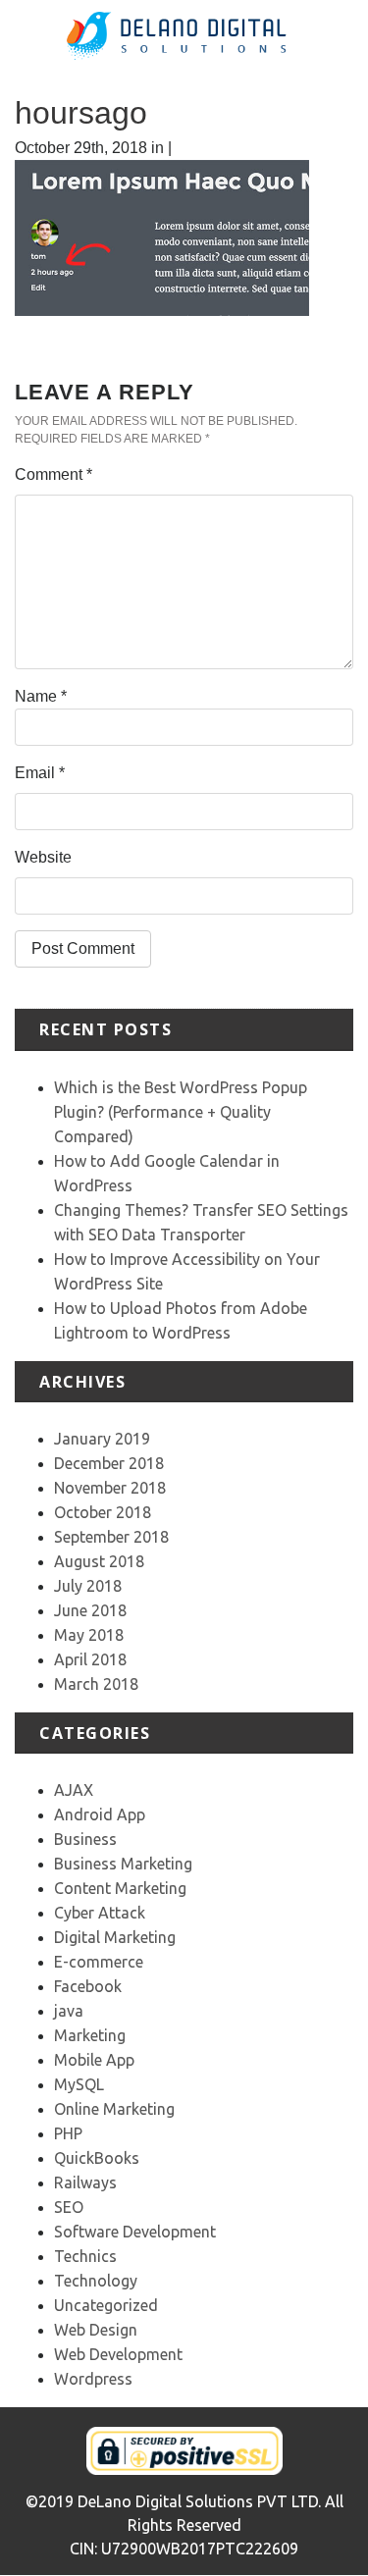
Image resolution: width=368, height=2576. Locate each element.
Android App (100, 1814)
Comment (53, 474)
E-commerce (99, 1962)
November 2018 (110, 1488)
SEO (69, 2207)
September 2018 (111, 1537)
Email (40, 773)
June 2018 (90, 1610)
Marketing (90, 2035)
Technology (96, 2281)
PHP (68, 2133)
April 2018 (90, 1659)
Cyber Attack (100, 1913)
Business (85, 1839)
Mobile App (94, 2060)
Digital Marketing (115, 1937)
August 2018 (99, 1561)
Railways (85, 2182)
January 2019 (102, 1439)
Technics (85, 2256)
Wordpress (93, 2379)
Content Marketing (120, 1888)
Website (43, 857)
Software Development (135, 2232)
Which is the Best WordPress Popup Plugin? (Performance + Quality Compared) (181, 1112)
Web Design (96, 2330)
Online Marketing (114, 2109)
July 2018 (88, 1586)
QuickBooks (97, 2158)
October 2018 (103, 1512)
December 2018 (109, 1463)
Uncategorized (106, 2305)
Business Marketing (123, 1864)
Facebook (88, 1986)
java (69, 2011)
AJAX (74, 1790)
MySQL (79, 2084)
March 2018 (96, 1684)
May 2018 (89, 1635)
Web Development (118, 2354)
